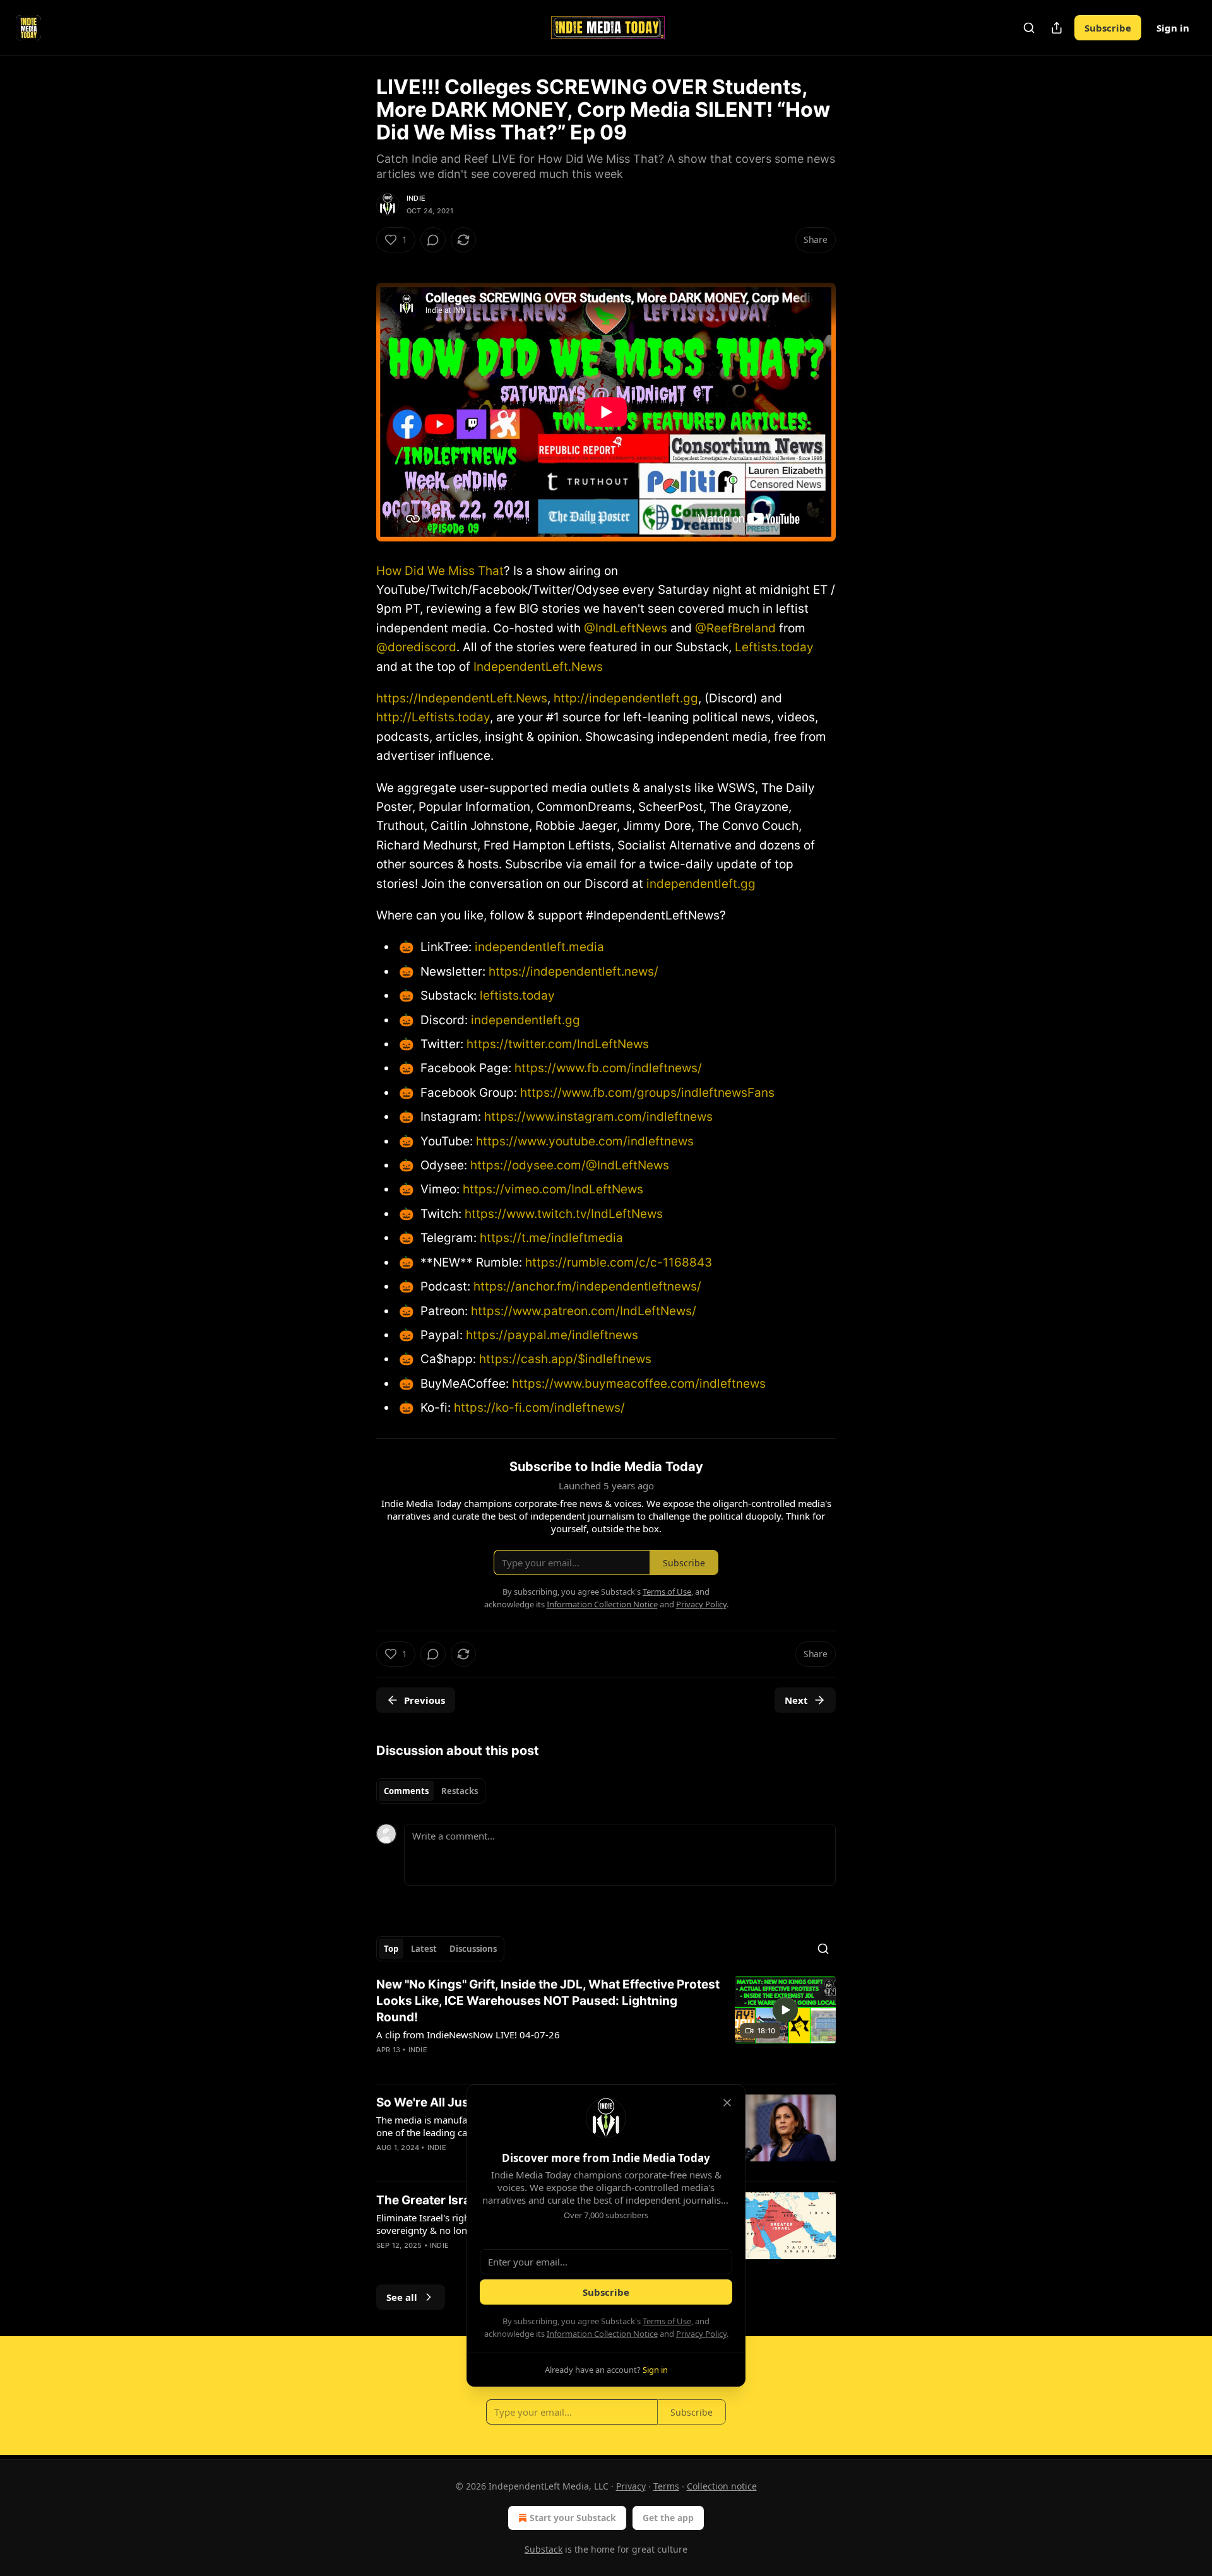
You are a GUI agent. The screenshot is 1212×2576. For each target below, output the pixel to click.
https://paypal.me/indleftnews (552, 1335)
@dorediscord (416, 647)
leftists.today (517, 996)
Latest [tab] (424, 1949)
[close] (727, 2103)
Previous (425, 1700)
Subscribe (1108, 28)
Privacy (631, 2486)
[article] (606, 2025)
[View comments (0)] (433, 240)
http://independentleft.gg (626, 698)
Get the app (668, 2518)
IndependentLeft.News (538, 667)
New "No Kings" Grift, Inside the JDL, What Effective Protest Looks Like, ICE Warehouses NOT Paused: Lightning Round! (548, 2001)
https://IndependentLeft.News (462, 698)
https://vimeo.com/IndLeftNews (553, 1189)
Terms (666, 2486)
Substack (544, 2549)
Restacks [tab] (460, 1791)
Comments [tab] (406, 1791)
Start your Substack (573, 2518)
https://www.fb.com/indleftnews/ (608, 1068)
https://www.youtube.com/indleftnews (585, 1141)
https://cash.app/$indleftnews (565, 1359)
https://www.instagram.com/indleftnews (598, 1117)
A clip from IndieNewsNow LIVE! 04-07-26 (468, 2035)
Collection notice (722, 2486)
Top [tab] (391, 1949)
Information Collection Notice (602, 2334)
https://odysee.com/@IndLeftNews (570, 1165)
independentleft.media (539, 947)
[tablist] (431, 1791)
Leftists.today (774, 647)
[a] (785, 2010)
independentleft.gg (701, 884)
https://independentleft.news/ (573, 972)
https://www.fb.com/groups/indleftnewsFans (647, 1093)
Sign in (1173, 28)
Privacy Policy (701, 2334)
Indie (416, 198)
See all (402, 2297)
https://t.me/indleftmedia (551, 1238)
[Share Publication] (1057, 28)
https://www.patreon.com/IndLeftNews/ (584, 1311)
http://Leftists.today (433, 717)
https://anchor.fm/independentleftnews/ (587, 1286)
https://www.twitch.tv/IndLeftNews (564, 1214)
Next (796, 1700)
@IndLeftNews (626, 628)
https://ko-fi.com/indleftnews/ (539, 1408)
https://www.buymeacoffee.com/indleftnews (639, 1384)
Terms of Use (667, 2321)
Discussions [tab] (473, 1949)
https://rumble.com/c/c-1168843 (619, 1262)
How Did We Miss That (440, 571)
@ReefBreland (735, 628)
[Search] (1029, 28)
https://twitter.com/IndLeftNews (558, 1044)
